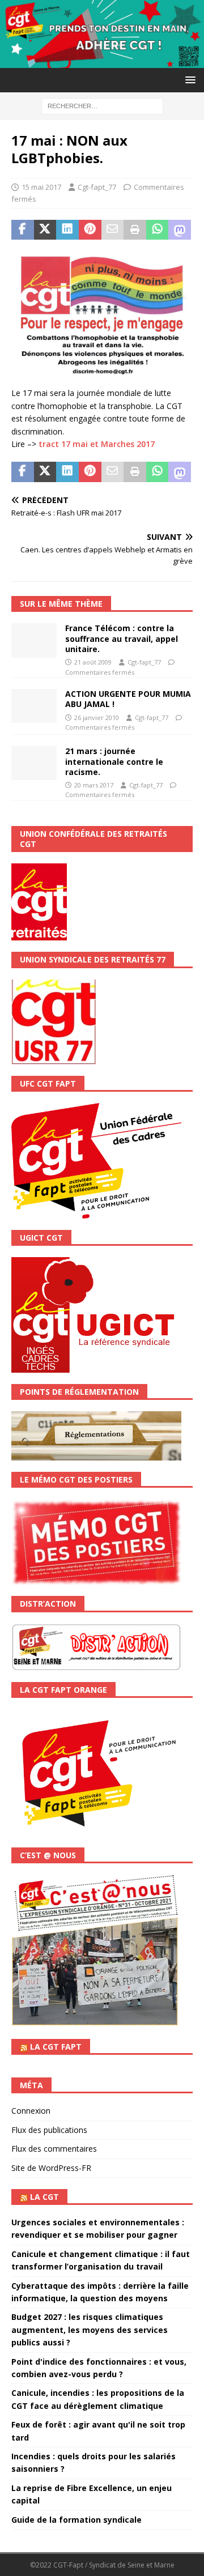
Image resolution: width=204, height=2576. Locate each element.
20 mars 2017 (94, 785)
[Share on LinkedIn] (67, 230)
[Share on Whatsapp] (158, 230)
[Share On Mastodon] (180, 230)
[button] (188, 80)
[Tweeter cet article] (45, 230)
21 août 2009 (93, 662)
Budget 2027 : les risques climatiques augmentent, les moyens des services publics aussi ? (90, 2330)
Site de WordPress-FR (51, 2168)
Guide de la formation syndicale (76, 2520)
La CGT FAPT (56, 2047)
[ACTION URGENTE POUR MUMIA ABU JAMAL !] (34, 706)
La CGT (44, 2197)
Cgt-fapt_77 (97, 187)
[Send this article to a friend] (113, 230)
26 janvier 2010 (97, 718)
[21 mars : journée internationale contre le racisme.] (34, 763)
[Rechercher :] (102, 105)
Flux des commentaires (54, 2149)
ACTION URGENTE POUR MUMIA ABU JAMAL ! (128, 699)
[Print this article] (135, 230)
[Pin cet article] (90, 230)
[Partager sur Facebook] (23, 230)
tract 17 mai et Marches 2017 (97, 444)
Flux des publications (49, 2130)
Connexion (31, 2111)
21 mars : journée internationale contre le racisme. (114, 761)
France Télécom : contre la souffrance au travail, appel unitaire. (122, 638)
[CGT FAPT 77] (102, 61)
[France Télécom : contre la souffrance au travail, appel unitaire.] (34, 640)
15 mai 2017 (41, 187)
